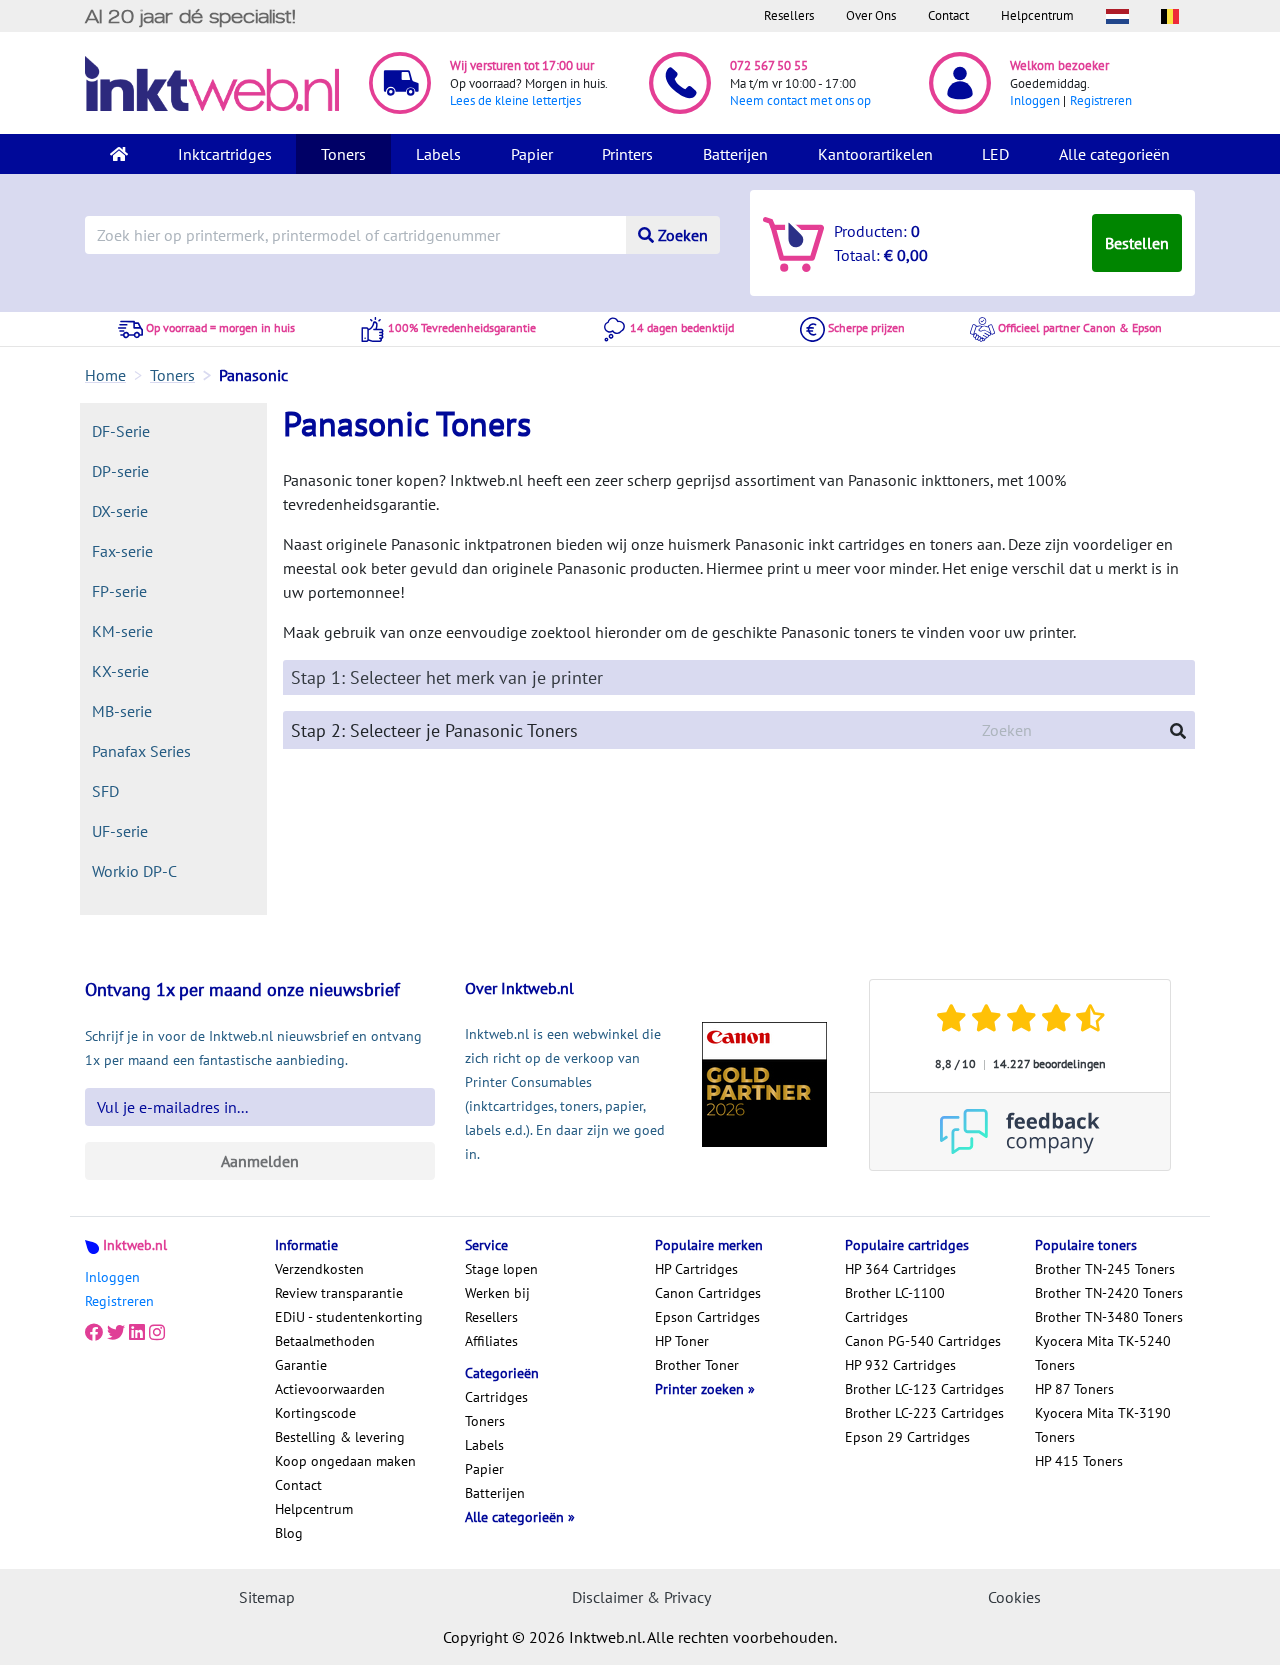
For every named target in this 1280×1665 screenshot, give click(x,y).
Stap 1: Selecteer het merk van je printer (447, 677)
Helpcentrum (1037, 15)
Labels (438, 154)
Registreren (1101, 100)
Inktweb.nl (135, 1245)
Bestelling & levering (340, 1437)
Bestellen (1137, 243)
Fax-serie (122, 551)
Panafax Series (141, 751)
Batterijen (735, 154)
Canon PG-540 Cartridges (923, 1341)
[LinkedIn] (137, 1333)
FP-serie (119, 591)
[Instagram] (157, 1333)
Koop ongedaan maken (345, 1461)
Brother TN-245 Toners (1105, 1269)
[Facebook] (94, 1333)
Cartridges (496, 1397)
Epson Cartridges (707, 1317)
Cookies (1014, 1597)
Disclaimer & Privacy (641, 1597)
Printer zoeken (701, 1389)
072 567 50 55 (769, 65)
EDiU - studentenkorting (349, 1317)
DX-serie (120, 511)
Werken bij (497, 1293)
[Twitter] (116, 1333)
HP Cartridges (696, 1269)
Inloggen (1035, 100)
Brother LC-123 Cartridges (924, 1389)
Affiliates (491, 1341)
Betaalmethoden (325, 1341)
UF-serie (120, 831)
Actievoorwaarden (330, 1389)
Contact (948, 15)
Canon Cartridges (708, 1293)
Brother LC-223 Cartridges (924, 1413)
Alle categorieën (1114, 154)
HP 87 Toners (1074, 1389)
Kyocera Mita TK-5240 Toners (1103, 1353)
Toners (343, 154)
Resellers (789, 15)
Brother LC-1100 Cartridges (895, 1305)
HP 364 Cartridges (900, 1269)
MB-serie (122, 711)
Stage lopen (501, 1269)
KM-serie (122, 631)
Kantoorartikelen (875, 154)
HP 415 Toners (1079, 1461)
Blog (289, 1533)
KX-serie (120, 671)
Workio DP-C (134, 871)
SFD (105, 791)
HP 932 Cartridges (900, 1365)
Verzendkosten (319, 1269)
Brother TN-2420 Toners (1109, 1293)
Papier (532, 154)
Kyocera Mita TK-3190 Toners (1103, 1425)
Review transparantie (339, 1293)
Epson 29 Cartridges (907, 1437)
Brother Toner (697, 1365)
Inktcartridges (225, 154)
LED (995, 154)
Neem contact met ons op (800, 100)
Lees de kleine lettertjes (515, 100)
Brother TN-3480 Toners (1109, 1317)
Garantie (301, 1365)
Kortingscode (315, 1413)
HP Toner (682, 1341)
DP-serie (120, 471)
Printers (627, 154)
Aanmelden (260, 1161)
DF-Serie (121, 431)
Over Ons (871, 15)
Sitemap (267, 1597)
